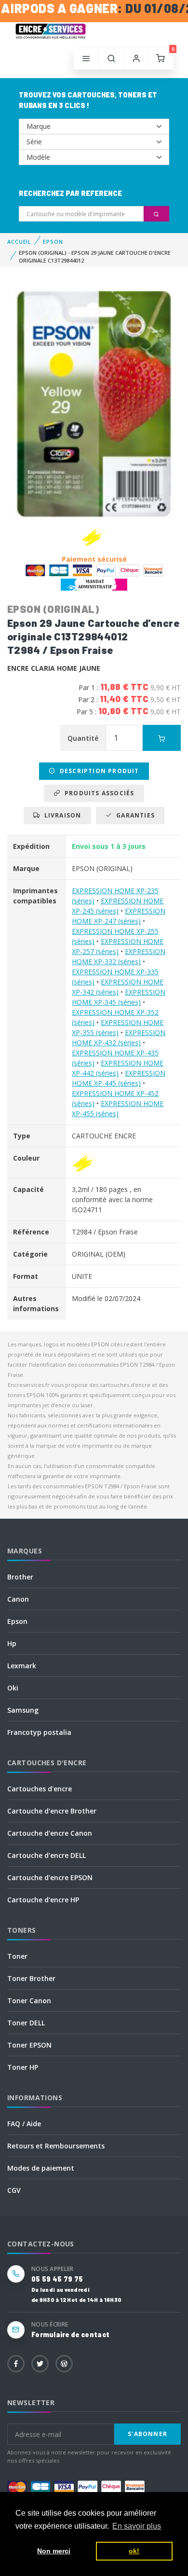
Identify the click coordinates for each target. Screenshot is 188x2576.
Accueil (19, 242)
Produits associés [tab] (98, 793)
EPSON (53, 242)
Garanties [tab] (134, 815)
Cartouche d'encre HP (43, 1900)
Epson (17, 1621)
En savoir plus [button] (137, 2526)
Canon (18, 1599)
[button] (111, 59)
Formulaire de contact (70, 2334)
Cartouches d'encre (40, 1789)
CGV (14, 2190)
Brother (20, 1577)
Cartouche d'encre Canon (50, 1833)
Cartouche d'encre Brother (52, 1811)
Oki (13, 1688)
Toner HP (23, 2067)
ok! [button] (134, 2551)
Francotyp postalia (39, 1732)
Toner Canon (29, 2001)
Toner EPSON (29, 2045)
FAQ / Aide (24, 2124)
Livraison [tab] (60, 815)
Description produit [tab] (98, 771)
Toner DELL (26, 2023)
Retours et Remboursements (56, 2146)
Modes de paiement (41, 2168)
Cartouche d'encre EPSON (50, 1877)
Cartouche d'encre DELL (47, 1855)
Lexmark (22, 1666)
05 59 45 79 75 (57, 2279)
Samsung (23, 1710)
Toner (17, 1956)
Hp (12, 1643)
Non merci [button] (54, 2551)
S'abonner (148, 2434)
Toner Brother (31, 1978)
